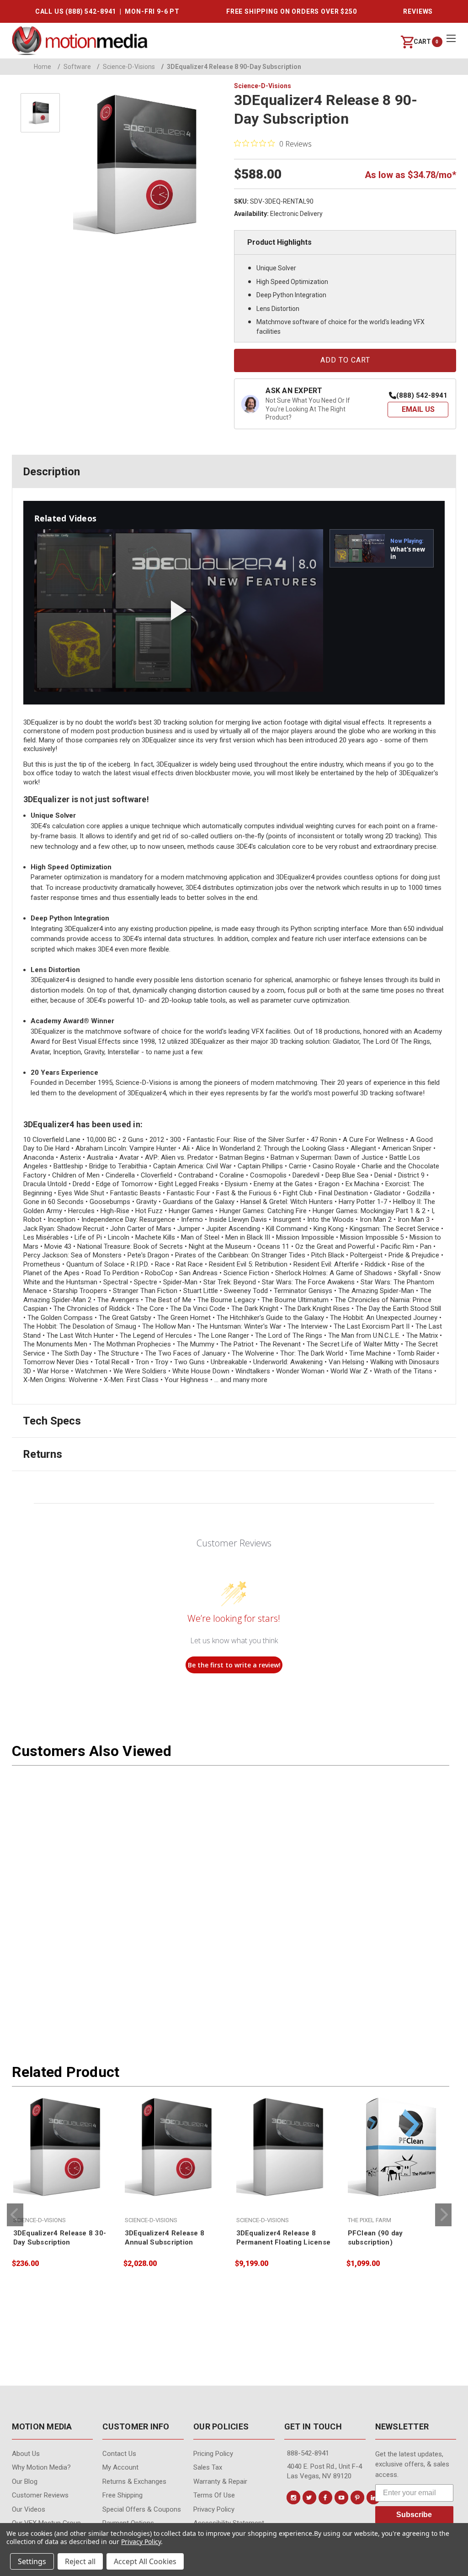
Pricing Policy (213, 2454)
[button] (418, 410)
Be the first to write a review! (234, 1665)
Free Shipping (122, 2495)
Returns (43, 1454)
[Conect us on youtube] (341, 2497)
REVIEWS (418, 11)
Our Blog (25, 2481)
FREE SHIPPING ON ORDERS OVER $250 (292, 11)
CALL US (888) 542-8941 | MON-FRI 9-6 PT (107, 11)
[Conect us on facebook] (325, 2497)
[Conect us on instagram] (293, 2497)
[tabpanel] (63, 2183)
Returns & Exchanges (134, 2481)
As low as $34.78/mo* (410, 175)
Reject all (80, 2561)
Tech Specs (52, 1421)
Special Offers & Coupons (142, 2509)
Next (443, 2215)
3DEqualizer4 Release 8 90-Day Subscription (231, 67)
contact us (119, 2454)
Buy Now (63, 2200)
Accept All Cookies (145, 2561)
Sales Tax (208, 2467)
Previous (15, 2215)
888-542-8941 (308, 2453)
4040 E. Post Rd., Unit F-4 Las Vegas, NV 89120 (324, 2471)
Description (51, 472)
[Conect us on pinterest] (357, 2497)
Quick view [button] (63, 2180)
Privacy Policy (214, 2509)
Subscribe (414, 2515)
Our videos (29, 2509)
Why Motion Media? (41, 2467)
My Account (120, 2467)
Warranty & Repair (220, 2481)
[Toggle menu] (451, 38)
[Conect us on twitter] (309, 2497)
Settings (32, 2561)
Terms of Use (214, 2495)
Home (43, 67)
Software (74, 67)
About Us (26, 2454)
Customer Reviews (40, 2495)
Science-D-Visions (126, 67)
